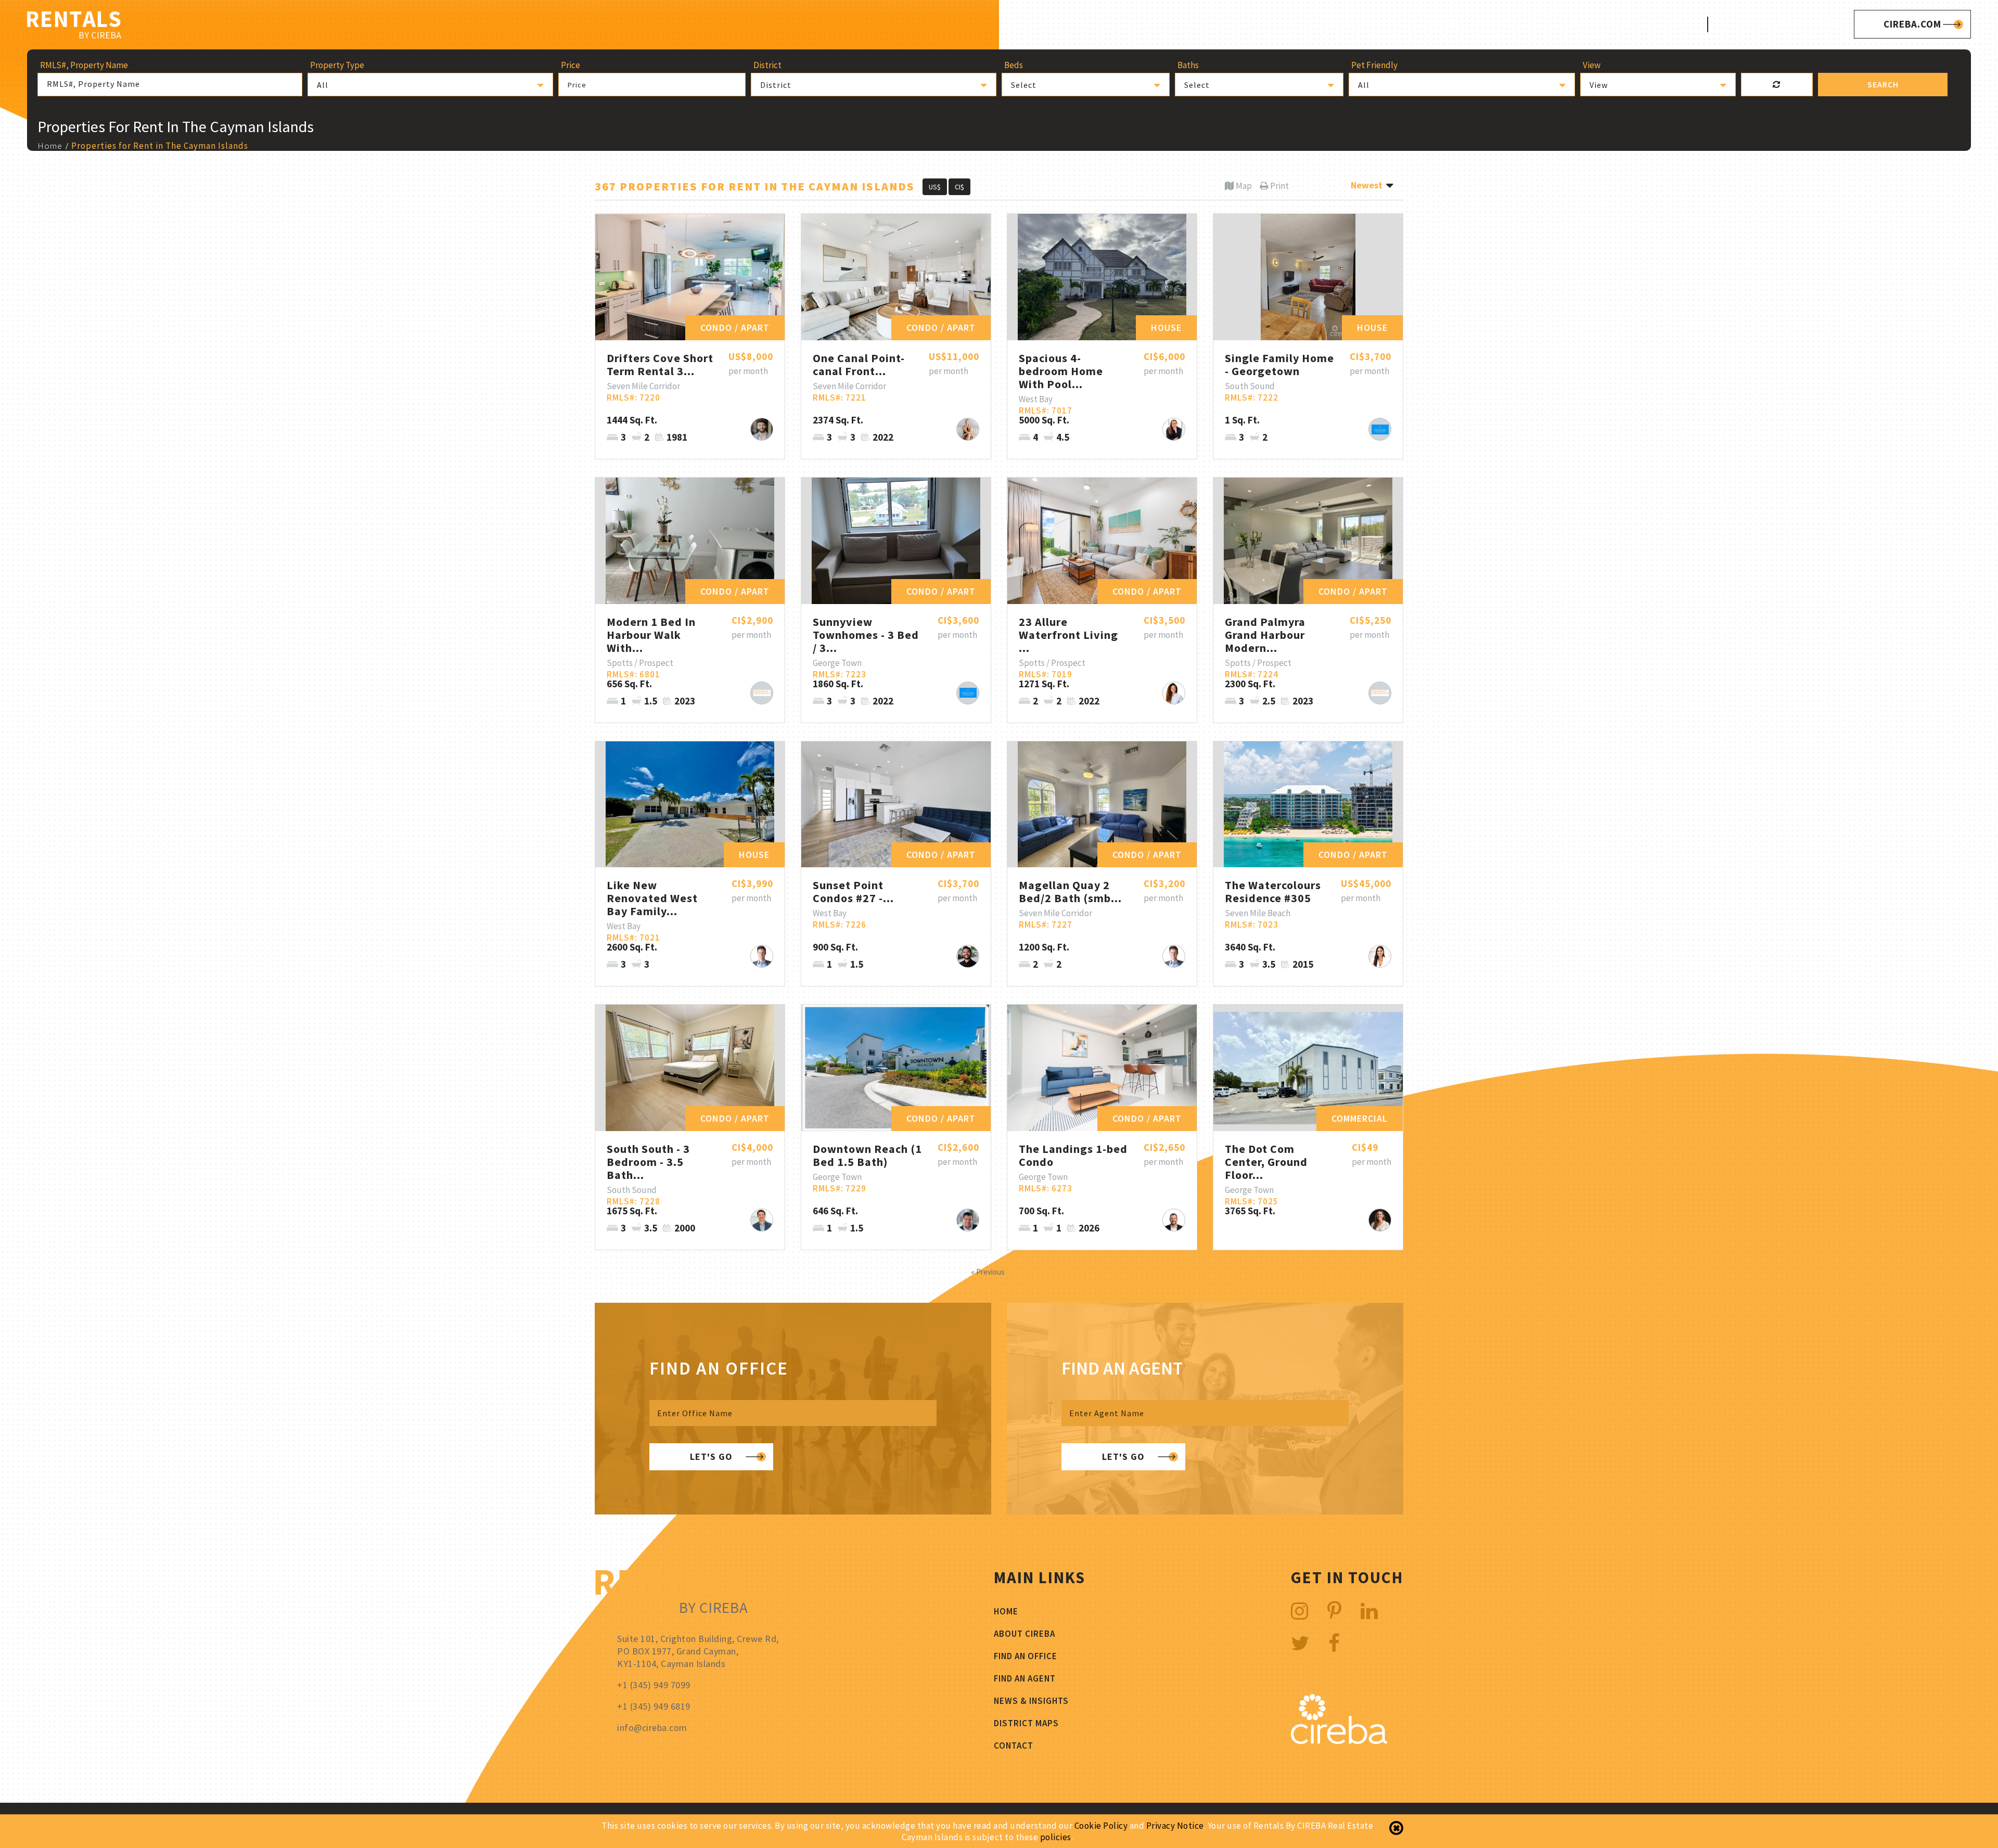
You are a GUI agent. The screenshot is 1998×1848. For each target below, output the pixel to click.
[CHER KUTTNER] (1174, 693)
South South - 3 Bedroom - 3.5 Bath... (648, 1162)
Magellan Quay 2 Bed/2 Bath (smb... (1070, 891)
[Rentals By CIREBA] (74, 26)
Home (1287, 24)
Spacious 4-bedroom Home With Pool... (1061, 371)
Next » (1017, 1272)
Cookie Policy (1101, 1826)
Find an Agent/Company (1454, 24)
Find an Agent (1025, 1678)
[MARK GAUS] (762, 956)
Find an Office (1026, 1656)
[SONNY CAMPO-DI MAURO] (762, 429)
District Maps (1606, 24)
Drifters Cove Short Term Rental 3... (660, 364)
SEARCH (1883, 84)
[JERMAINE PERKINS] (762, 693)
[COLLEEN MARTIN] (1380, 1220)
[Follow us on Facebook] (1334, 1643)
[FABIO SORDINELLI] (1174, 1220)
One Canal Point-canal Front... (859, 364)
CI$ (959, 187)
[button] (430, 85)
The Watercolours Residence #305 (1273, 891)
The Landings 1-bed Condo (1073, 1155)
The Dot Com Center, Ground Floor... (1266, 1162)
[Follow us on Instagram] (1300, 1611)
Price (577, 85)
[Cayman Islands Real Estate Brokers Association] (1339, 1741)
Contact (1678, 24)
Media (1541, 24)
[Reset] (1777, 85)
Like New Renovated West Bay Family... (652, 898)
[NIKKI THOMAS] (968, 429)
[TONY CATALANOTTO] (1380, 429)
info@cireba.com (652, 1728)
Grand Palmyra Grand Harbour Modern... (1265, 635)
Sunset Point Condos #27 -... (853, 891)
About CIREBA (1349, 24)
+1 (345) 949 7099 (1802, 24)
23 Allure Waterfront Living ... (1068, 635)
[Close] (1396, 1828)
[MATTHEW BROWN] (762, 1220)
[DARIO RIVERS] (968, 956)
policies (1056, 1837)
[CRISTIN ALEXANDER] (1380, 956)
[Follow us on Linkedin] (1369, 1611)
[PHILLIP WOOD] (968, 1220)
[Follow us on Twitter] (1300, 1643)
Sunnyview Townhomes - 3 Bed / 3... (866, 635)
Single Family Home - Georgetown (1279, 364)
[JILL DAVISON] (1174, 429)
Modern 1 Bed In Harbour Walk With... (651, 635)
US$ (935, 187)
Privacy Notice (1175, 1826)
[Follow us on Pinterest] (1335, 1611)
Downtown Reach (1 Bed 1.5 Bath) (867, 1155)
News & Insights (1031, 1701)
